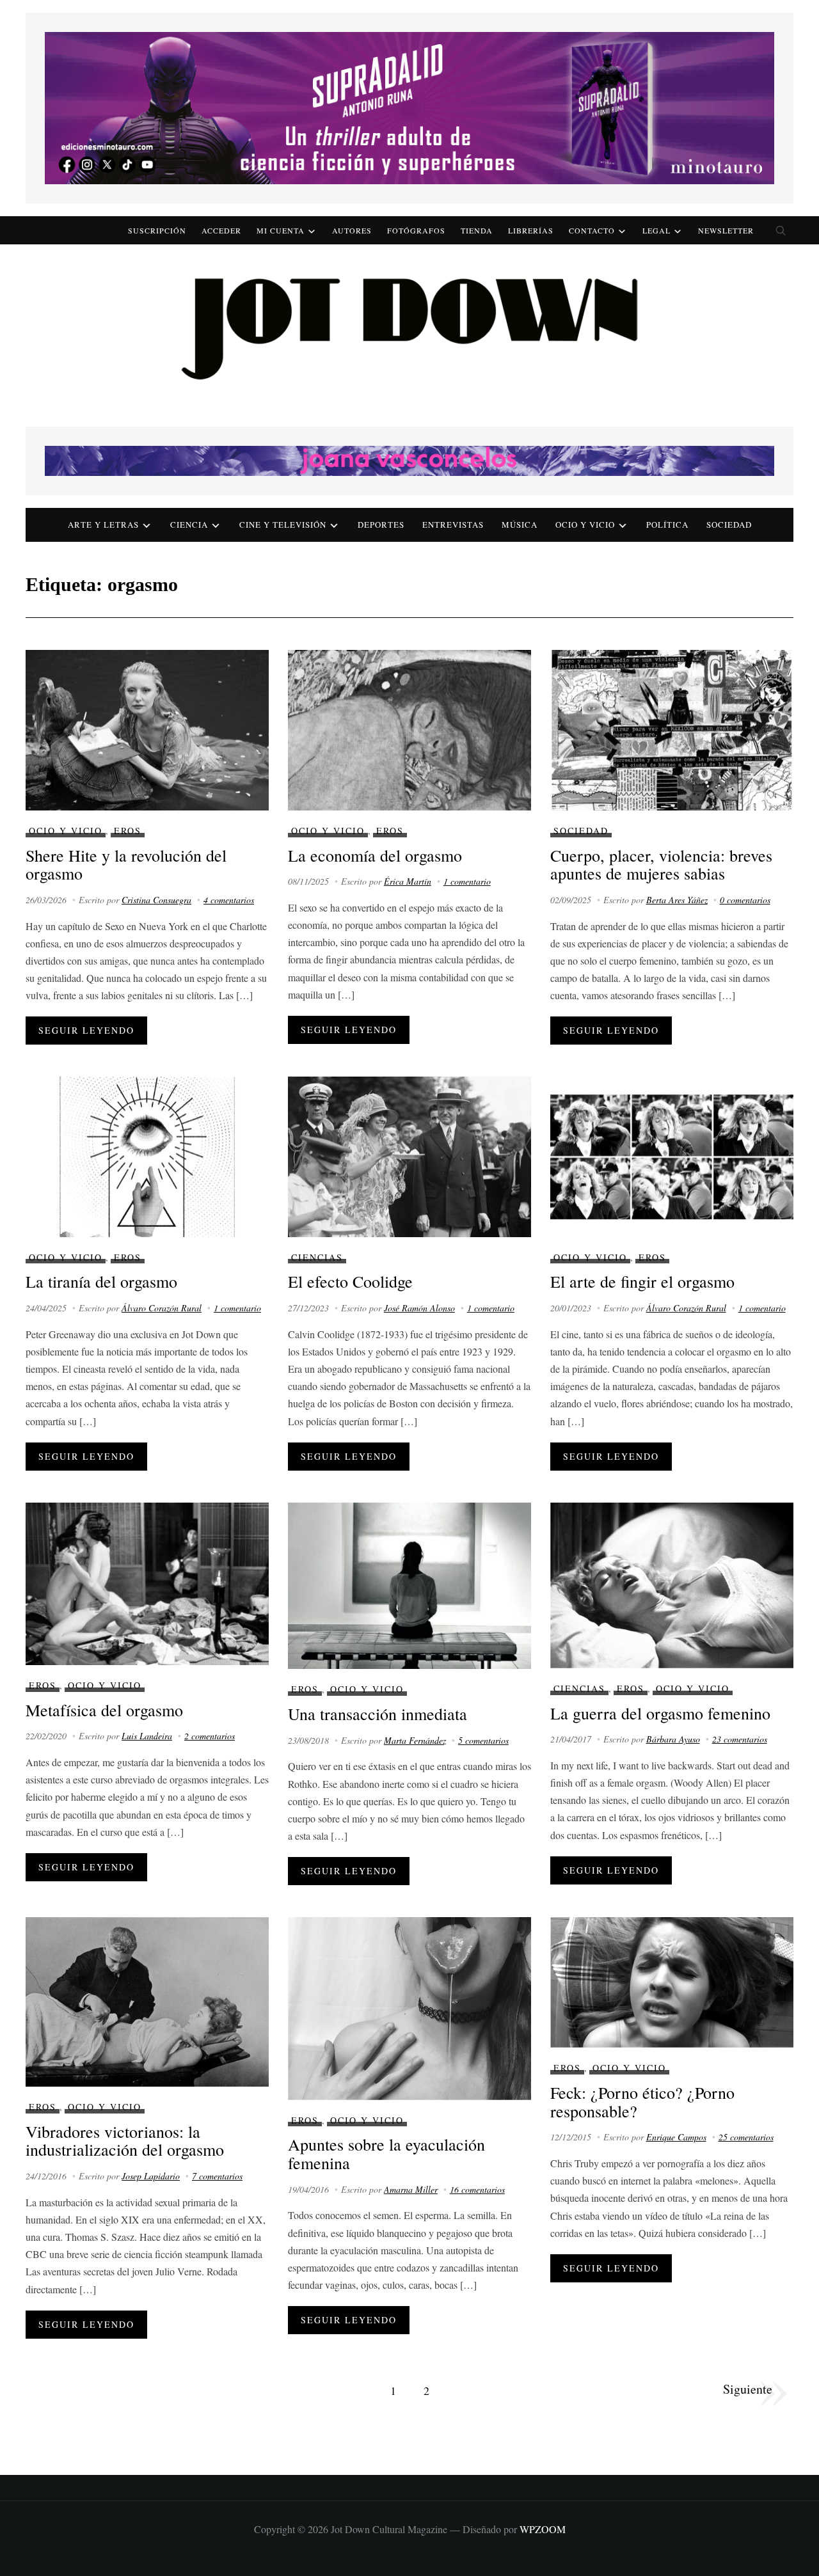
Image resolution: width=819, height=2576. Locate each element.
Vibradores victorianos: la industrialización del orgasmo (125, 2141)
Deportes (381, 525)
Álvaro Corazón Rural (162, 1308)
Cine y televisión (283, 525)
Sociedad (729, 525)
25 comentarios (746, 2137)
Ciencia (189, 525)
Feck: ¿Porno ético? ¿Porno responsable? (642, 2102)
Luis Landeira (147, 1736)
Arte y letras (103, 525)
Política (667, 525)
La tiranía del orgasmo (101, 1281)
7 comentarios (217, 2176)
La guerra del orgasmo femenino (660, 1713)
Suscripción (157, 230)
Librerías (531, 230)
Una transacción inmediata (378, 1714)
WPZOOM (543, 2529)
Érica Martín (408, 881)
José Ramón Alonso (419, 1308)
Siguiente (748, 2389)
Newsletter (726, 230)
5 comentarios (483, 1740)
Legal (656, 230)
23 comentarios (740, 1739)
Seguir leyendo (86, 1030)
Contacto (592, 230)
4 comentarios (229, 900)
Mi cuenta (281, 230)
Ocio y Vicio (585, 525)
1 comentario (467, 881)
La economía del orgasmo (375, 855)
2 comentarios (210, 1736)
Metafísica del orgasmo (104, 1710)
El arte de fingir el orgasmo (642, 1281)
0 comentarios (745, 900)
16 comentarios (477, 2189)
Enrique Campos (676, 2137)
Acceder (221, 230)
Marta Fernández (415, 1740)
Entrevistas (453, 525)
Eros (128, 831)
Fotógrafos (416, 230)
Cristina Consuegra (156, 900)
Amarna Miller (411, 2189)
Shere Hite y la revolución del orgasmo (126, 865)
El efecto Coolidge (350, 1281)
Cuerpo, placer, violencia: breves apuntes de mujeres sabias (661, 865)
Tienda (477, 230)
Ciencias (317, 1257)
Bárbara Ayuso (673, 1739)
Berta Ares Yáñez (677, 900)
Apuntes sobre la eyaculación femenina (386, 2153)
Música (520, 525)
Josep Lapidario (151, 2176)
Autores (352, 230)
